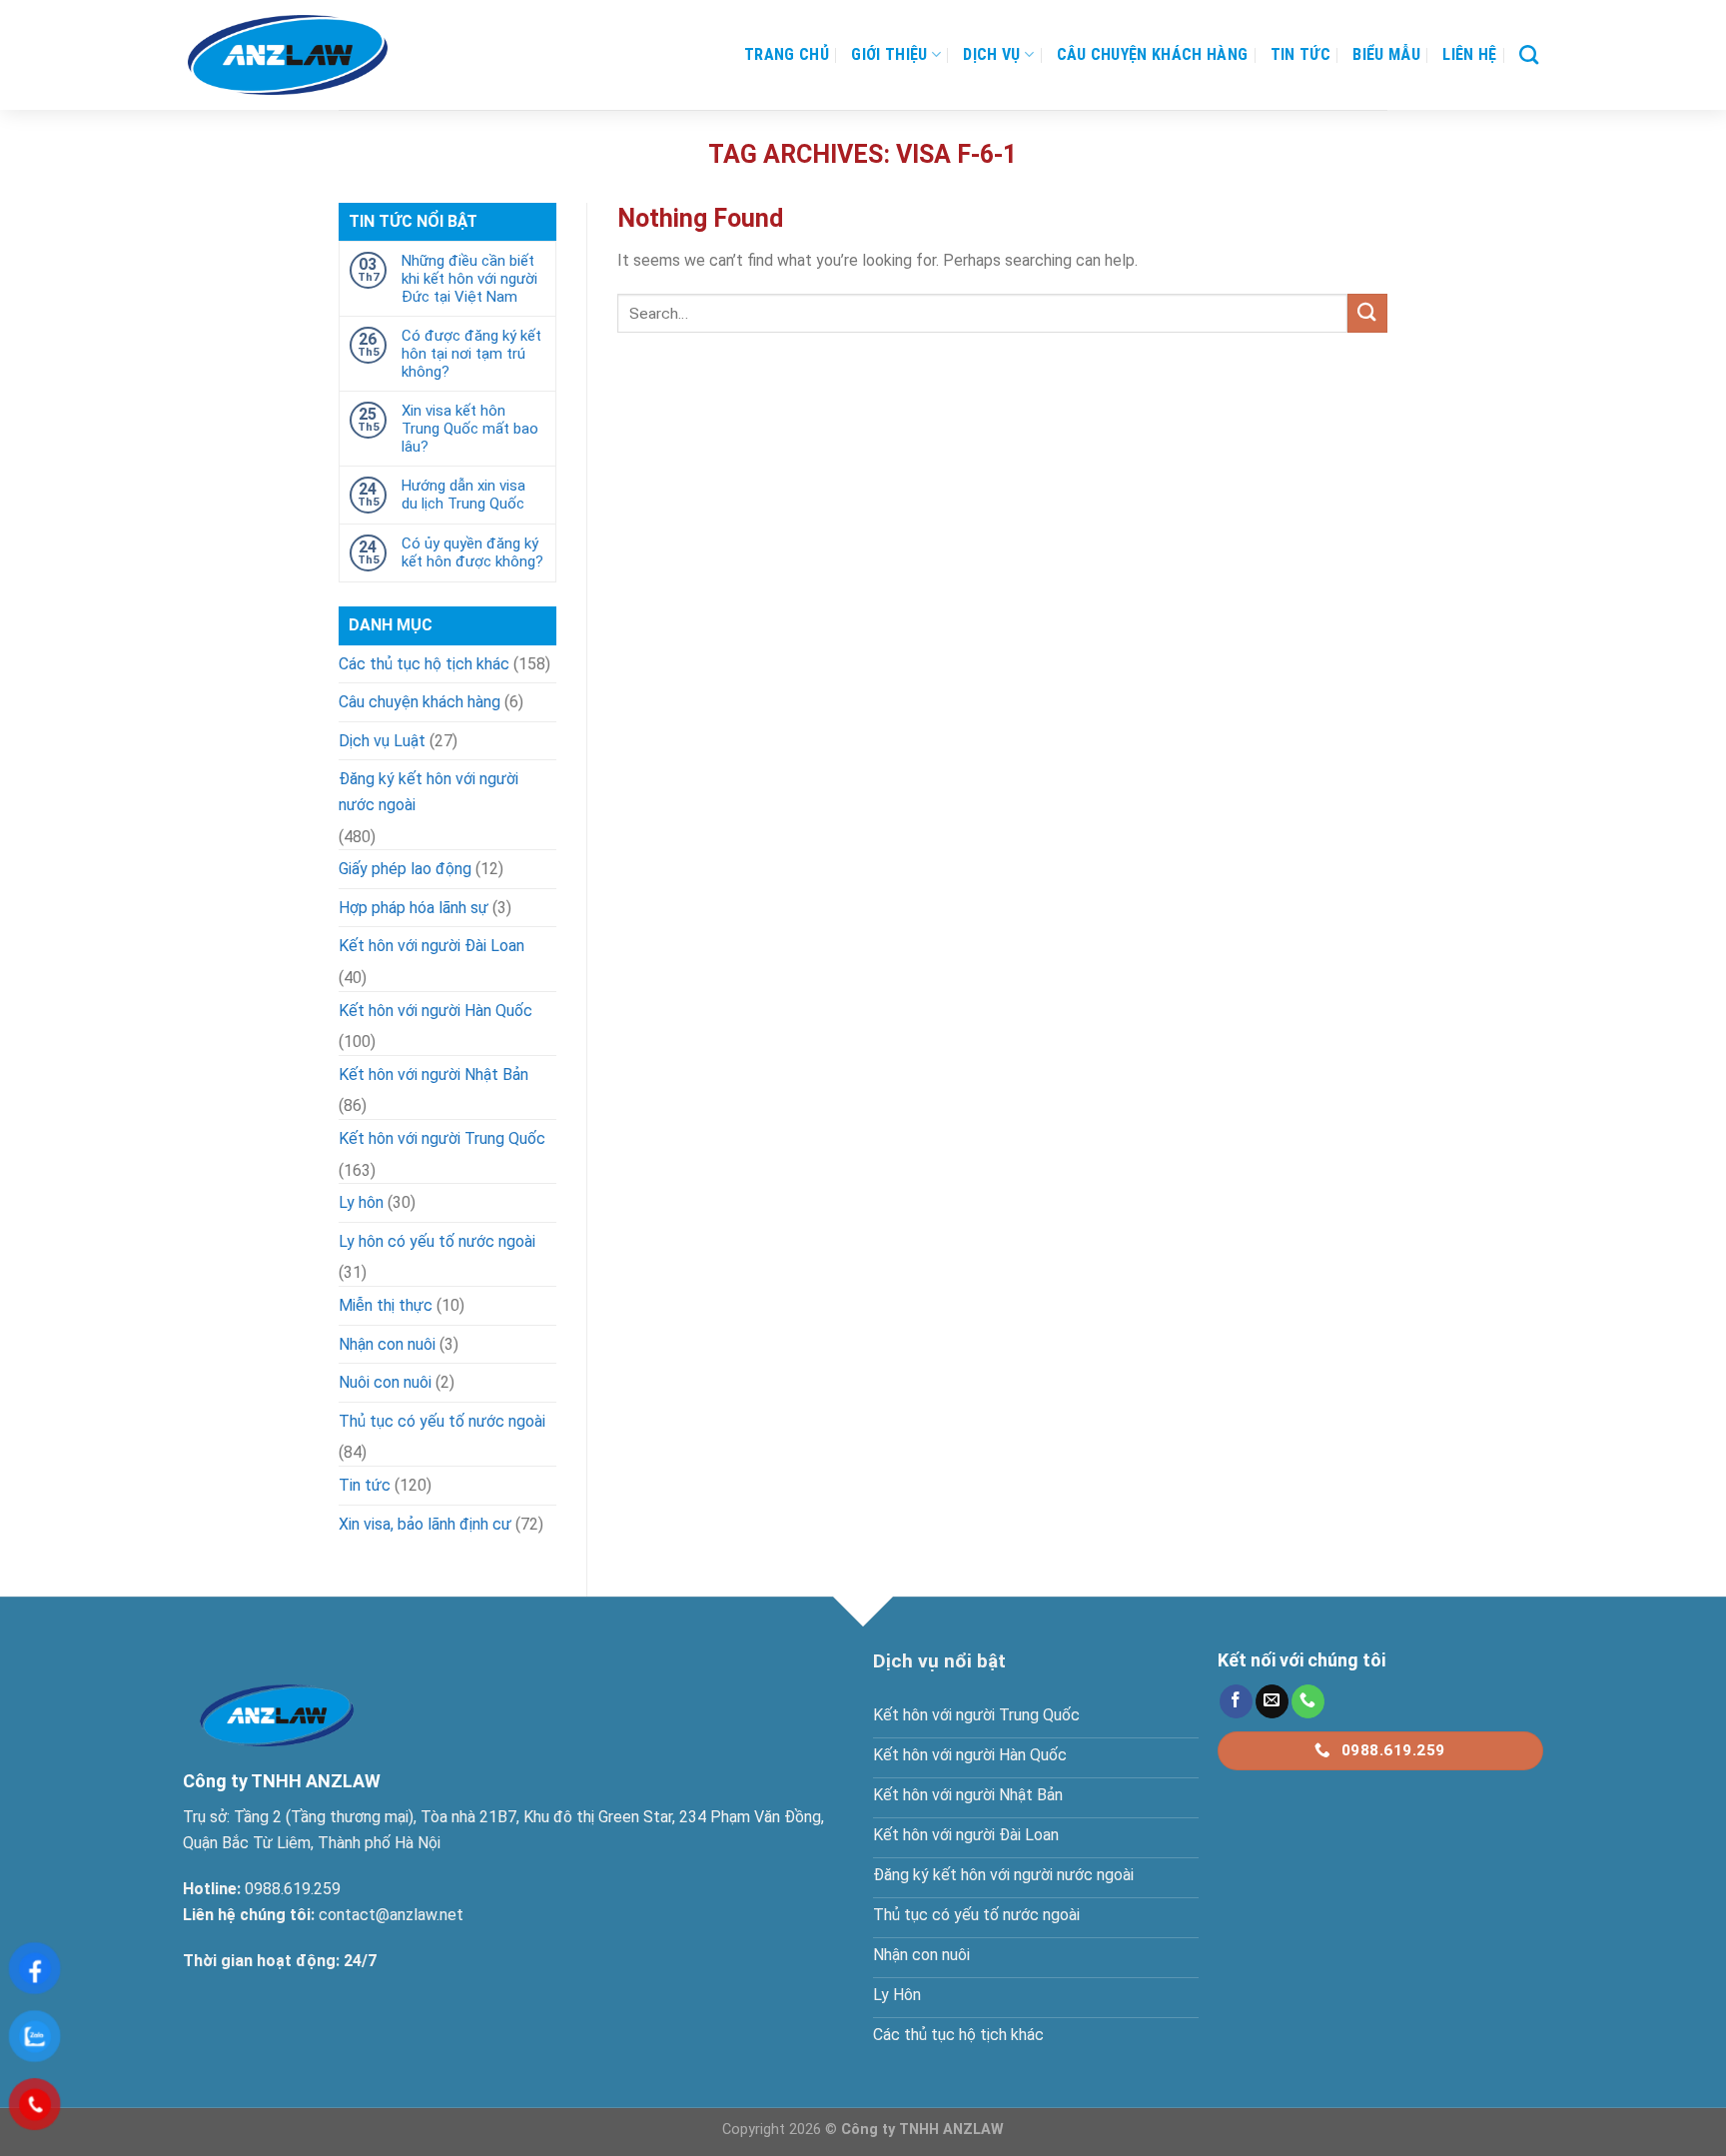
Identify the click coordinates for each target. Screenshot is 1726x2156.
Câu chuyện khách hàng (1153, 54)
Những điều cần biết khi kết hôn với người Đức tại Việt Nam (469, 279)
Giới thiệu (889, 54)
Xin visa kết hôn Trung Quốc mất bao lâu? (470, 429)
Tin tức (1300, 54)
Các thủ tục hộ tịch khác (424, 664)
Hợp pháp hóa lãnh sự (414, 908)
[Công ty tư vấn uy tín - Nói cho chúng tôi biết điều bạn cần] (288, 55)
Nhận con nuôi (387, 1344)
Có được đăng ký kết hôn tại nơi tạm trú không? (471, 354)
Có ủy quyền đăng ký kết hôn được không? (472, 552)
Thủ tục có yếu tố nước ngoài (442, 1421)
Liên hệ (1469, 54)
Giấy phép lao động (405, 869)
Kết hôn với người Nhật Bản (433, 1075)
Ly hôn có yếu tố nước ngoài (437, 1241)
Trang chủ (787, 54)
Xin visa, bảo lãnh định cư (425, 1524)
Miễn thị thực (386, 1305)
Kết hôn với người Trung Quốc (442, 1138)
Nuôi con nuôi (385, 1382)
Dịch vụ (991, 54)
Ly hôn (361, 1202)
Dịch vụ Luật (382, 741)
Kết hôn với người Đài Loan (431, 946)
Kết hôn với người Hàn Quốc (435, 1011)
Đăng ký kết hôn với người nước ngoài (429, 792)
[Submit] (1367, 313)
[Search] (1529, 54)
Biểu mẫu (1386, 54)
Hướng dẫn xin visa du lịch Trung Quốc (463, 495)
